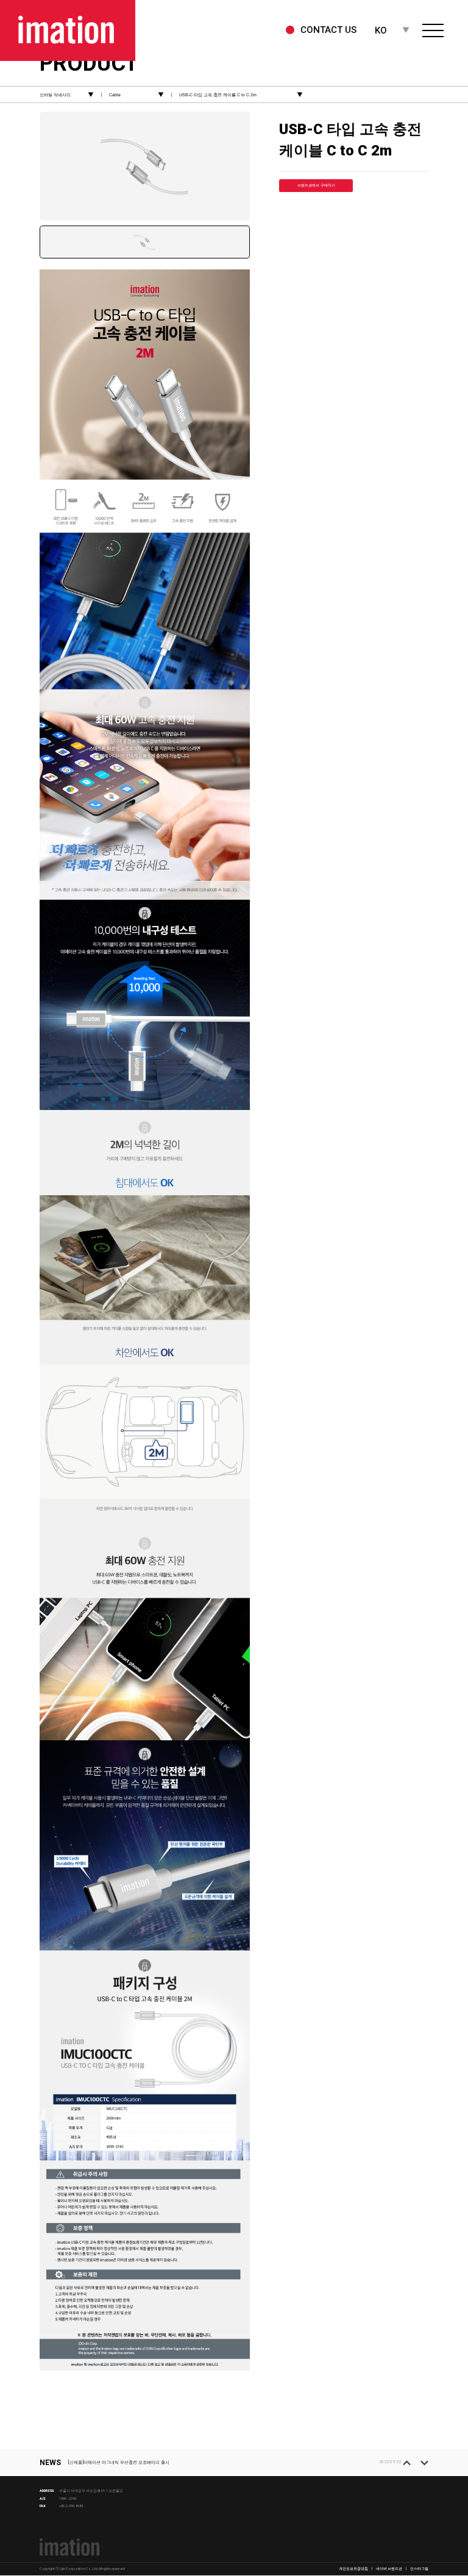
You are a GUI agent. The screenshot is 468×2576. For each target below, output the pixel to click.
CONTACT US (328, 30)
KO (381, 30)
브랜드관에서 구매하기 (316, 185)
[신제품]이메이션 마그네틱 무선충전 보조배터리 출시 (119, 2462)
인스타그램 (419, 2569)
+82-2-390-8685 (71, 2506)
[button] (407, 2463)
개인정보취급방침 (353, 2569)
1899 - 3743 (68, 2499)
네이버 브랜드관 (389, 2569)
